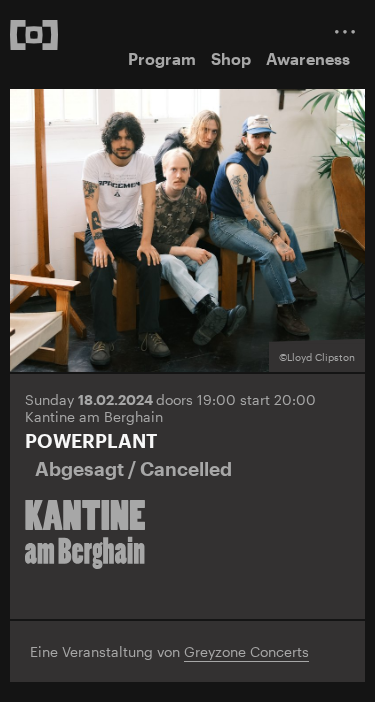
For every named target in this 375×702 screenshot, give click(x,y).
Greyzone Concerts (246, 651)
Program (162, 58)
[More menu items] (345, 31)
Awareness (308, 58)
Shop (231, 58)
